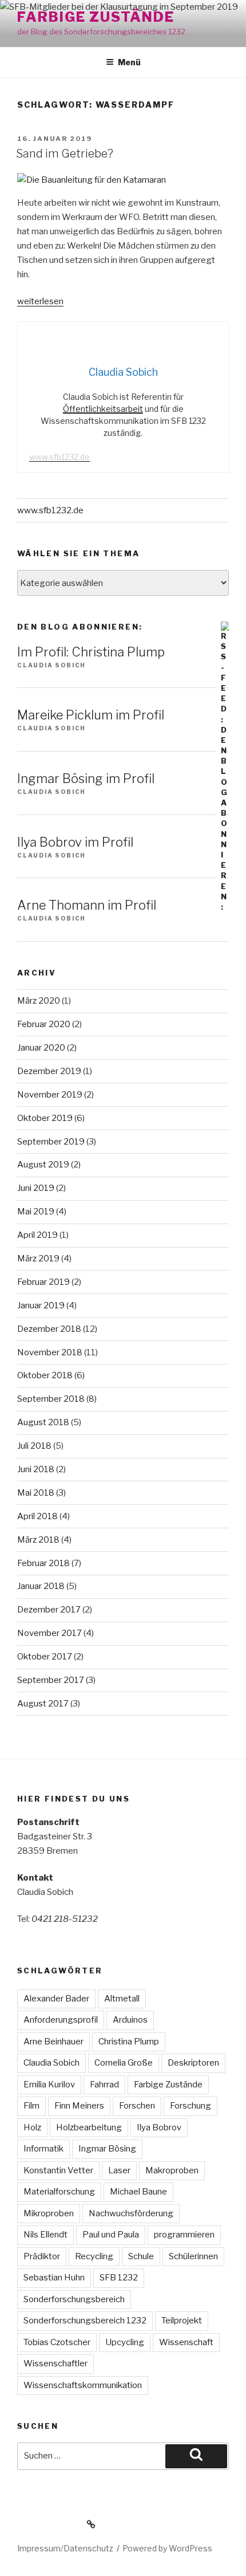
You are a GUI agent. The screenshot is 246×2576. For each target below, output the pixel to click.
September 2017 (51, 1680)
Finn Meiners (79, 2106)
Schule (141, 2256)
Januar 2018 (41, 1586)
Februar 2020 (44, 1024)
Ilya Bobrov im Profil (75, 842)
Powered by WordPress (167, 2548)
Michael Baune (138, 2192)
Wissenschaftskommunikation (83, 2385)
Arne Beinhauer (53, 2042)
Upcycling (125, 2342)
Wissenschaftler (55, 2363)
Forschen (137, 2106)
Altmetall (122, 1999)
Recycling (94, 2256)
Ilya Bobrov (159, 2127)
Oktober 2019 (45, 1118)
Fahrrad (104, 2085)
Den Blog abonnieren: (80, 627)
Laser (119, 2170)
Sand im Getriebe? (65, 154)
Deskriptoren (193, 2063)
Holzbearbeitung (89, 2127)
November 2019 (50, 1095)
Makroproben (172, 2170)
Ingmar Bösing (107, 2149)
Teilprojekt (182, 2321)
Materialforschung (59, 2192)
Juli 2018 (34, 1446)
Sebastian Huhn (54, 2278)
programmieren (184, 2235)
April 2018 (37, 1516)
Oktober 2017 (45, 1657)
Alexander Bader (56, 1999)
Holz (32, 2127)
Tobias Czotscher (57, 2342)
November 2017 (49, 1633)
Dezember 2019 (49, 1071)
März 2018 (38, 1540)
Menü (129, 62)
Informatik (43, 2149)
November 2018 (50, 1352)
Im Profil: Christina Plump (91, 652)
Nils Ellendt (45, 2235)
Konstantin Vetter (58, 2170)
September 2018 (51, 1399)
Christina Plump (129, 2042)
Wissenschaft (186, 2342)
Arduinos (130, 2020)
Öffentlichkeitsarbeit (103, 409)
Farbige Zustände (96, 17)
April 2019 (37, 1235)
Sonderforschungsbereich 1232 (85, 2321)
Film (31, 2106)
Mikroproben (49, 2213)
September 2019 (51, 1142)
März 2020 (39, 1001)
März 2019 (38, 1258)
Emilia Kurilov (49, 2085)
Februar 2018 (43, 1563)
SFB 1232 (119, 2278)
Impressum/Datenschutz (65, 2548)
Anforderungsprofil (61, 2020)
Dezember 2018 (49, 1329)
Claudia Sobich (51, 2063)
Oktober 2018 (45, 1375)
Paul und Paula (111, 2235)
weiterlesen (40, 301)
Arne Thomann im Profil (87, 905)
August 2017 (43, 1704)
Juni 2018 (36, 1469)
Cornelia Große (124, 2063)
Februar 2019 (43, 1282)
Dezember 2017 (49, 1610)
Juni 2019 (36, 1188)
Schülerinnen (193, 2256)
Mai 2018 (36, 1493)
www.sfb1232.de (59, 457)
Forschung (191, 2106)
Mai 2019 (36, 1212)
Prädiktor (42, 2256)
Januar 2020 (41, 1048)
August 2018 (43, 1422)
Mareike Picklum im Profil (91, 715)
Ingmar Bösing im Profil (86, 778)
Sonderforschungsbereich (74, 2299)
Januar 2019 (41, 1305)
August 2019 (43, 1165)
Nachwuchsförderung (131, 2213)
